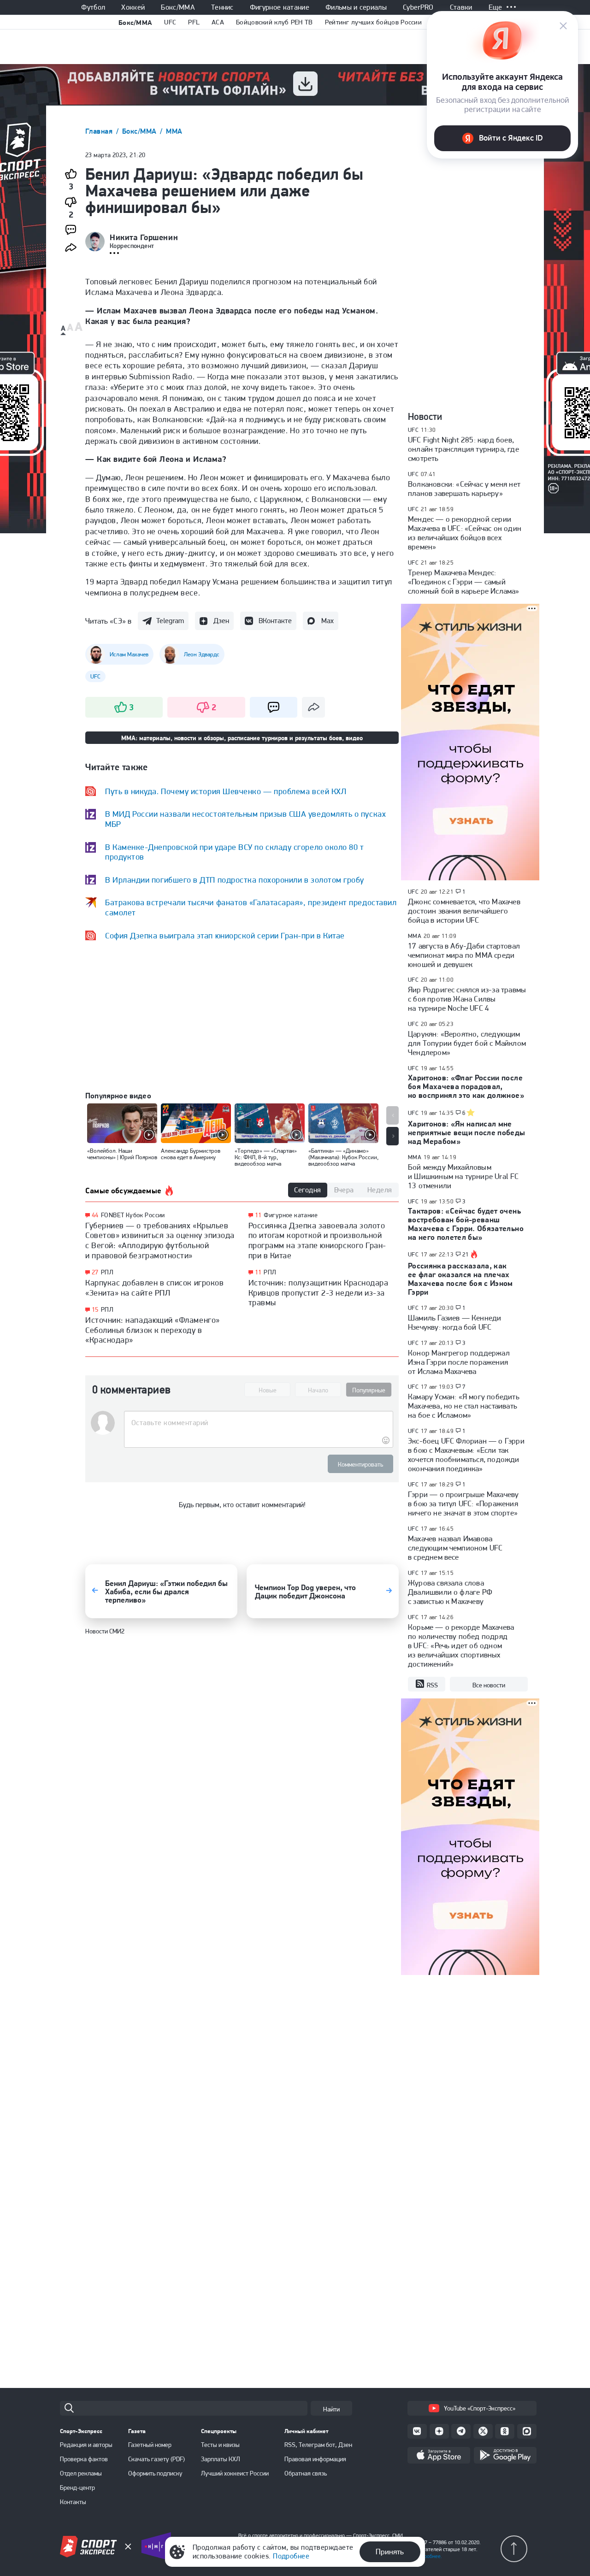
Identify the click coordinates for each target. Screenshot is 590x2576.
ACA (218, 22)
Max (327, 621)
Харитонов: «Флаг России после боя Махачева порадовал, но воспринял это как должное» (466, 1086)
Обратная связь (306, 2473)
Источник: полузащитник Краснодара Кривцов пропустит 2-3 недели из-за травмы (319, 1292)
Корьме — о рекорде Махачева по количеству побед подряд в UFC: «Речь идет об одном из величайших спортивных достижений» (461, 1645)
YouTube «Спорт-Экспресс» (480, 2408)
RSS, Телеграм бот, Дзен (318, 2445)
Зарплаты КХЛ (221, 2459)
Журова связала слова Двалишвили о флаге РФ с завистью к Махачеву (450, 1592)
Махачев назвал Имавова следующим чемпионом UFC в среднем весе (455, 1548)
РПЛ (107, 1272)
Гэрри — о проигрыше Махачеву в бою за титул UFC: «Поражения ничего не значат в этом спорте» (463, 1503)
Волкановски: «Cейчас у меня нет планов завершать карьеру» (464, 489)
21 (466, 1255)
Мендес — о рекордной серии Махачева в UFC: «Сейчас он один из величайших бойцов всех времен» (465, 533)
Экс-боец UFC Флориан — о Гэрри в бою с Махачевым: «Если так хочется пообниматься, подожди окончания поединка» (466, 1455)
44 (95, 1215)
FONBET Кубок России (133, 1215)
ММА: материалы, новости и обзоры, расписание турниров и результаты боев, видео (242, 738)
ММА (174, 131)
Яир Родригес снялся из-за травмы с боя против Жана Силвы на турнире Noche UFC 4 (467, 999)
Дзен (221, 621)
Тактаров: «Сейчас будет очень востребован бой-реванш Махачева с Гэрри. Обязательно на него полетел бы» (466, 1224)
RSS (432, 1685)
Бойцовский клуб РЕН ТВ (274, 22)
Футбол (93, 7)
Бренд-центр (77, 2488)
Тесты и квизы (220, 2445)
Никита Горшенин (144, 237)
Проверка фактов (84, 2459)
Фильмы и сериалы (356, 7)
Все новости (489, 1685)
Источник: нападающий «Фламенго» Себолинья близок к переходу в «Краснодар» (153, 1330)
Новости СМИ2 (105, 1631)
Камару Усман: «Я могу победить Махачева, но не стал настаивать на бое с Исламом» (464, 1406)
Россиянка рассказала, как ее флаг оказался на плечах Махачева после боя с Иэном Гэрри (460, 1279)
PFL (194, 22)
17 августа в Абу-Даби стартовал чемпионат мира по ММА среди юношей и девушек (464, 955)
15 (95, 1310)
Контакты (73, 2502)
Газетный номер (150, 2445)
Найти (331, 2409)
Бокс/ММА (178, 7)
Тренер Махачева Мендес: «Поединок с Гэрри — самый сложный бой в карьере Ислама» (464, 582)
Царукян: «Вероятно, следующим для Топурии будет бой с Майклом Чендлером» (467, 1043)
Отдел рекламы (81, 2473)
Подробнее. (428, 2556)
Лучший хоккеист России (235, 2473)
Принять (390, 2552)
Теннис (222, 7)
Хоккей (133, 7)
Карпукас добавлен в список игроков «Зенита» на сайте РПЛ (154, 1288)
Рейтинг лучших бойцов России (373, 22)
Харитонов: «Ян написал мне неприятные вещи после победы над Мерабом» (467, 1132)
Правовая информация (315, 2459)
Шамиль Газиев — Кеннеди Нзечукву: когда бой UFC (454, 1322)
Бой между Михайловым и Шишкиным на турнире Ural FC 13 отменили (463, 1176)
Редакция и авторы (86, 2445)
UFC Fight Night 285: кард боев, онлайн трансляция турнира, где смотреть (463, 449)
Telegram (170, 621)
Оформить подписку (155, 2473)
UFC (170, 22)
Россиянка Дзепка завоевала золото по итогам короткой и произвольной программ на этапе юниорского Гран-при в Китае (317, 1240)
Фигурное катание (280, 7)
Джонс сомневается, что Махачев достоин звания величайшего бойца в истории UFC (464, 911)
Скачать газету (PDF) (156, 2459)
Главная (100, 131)
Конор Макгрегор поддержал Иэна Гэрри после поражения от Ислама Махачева (459, 1362)
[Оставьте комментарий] (258, 1423)
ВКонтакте (275, 621)
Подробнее (291, 2556)
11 (258, 1215)
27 (95, 1272)
